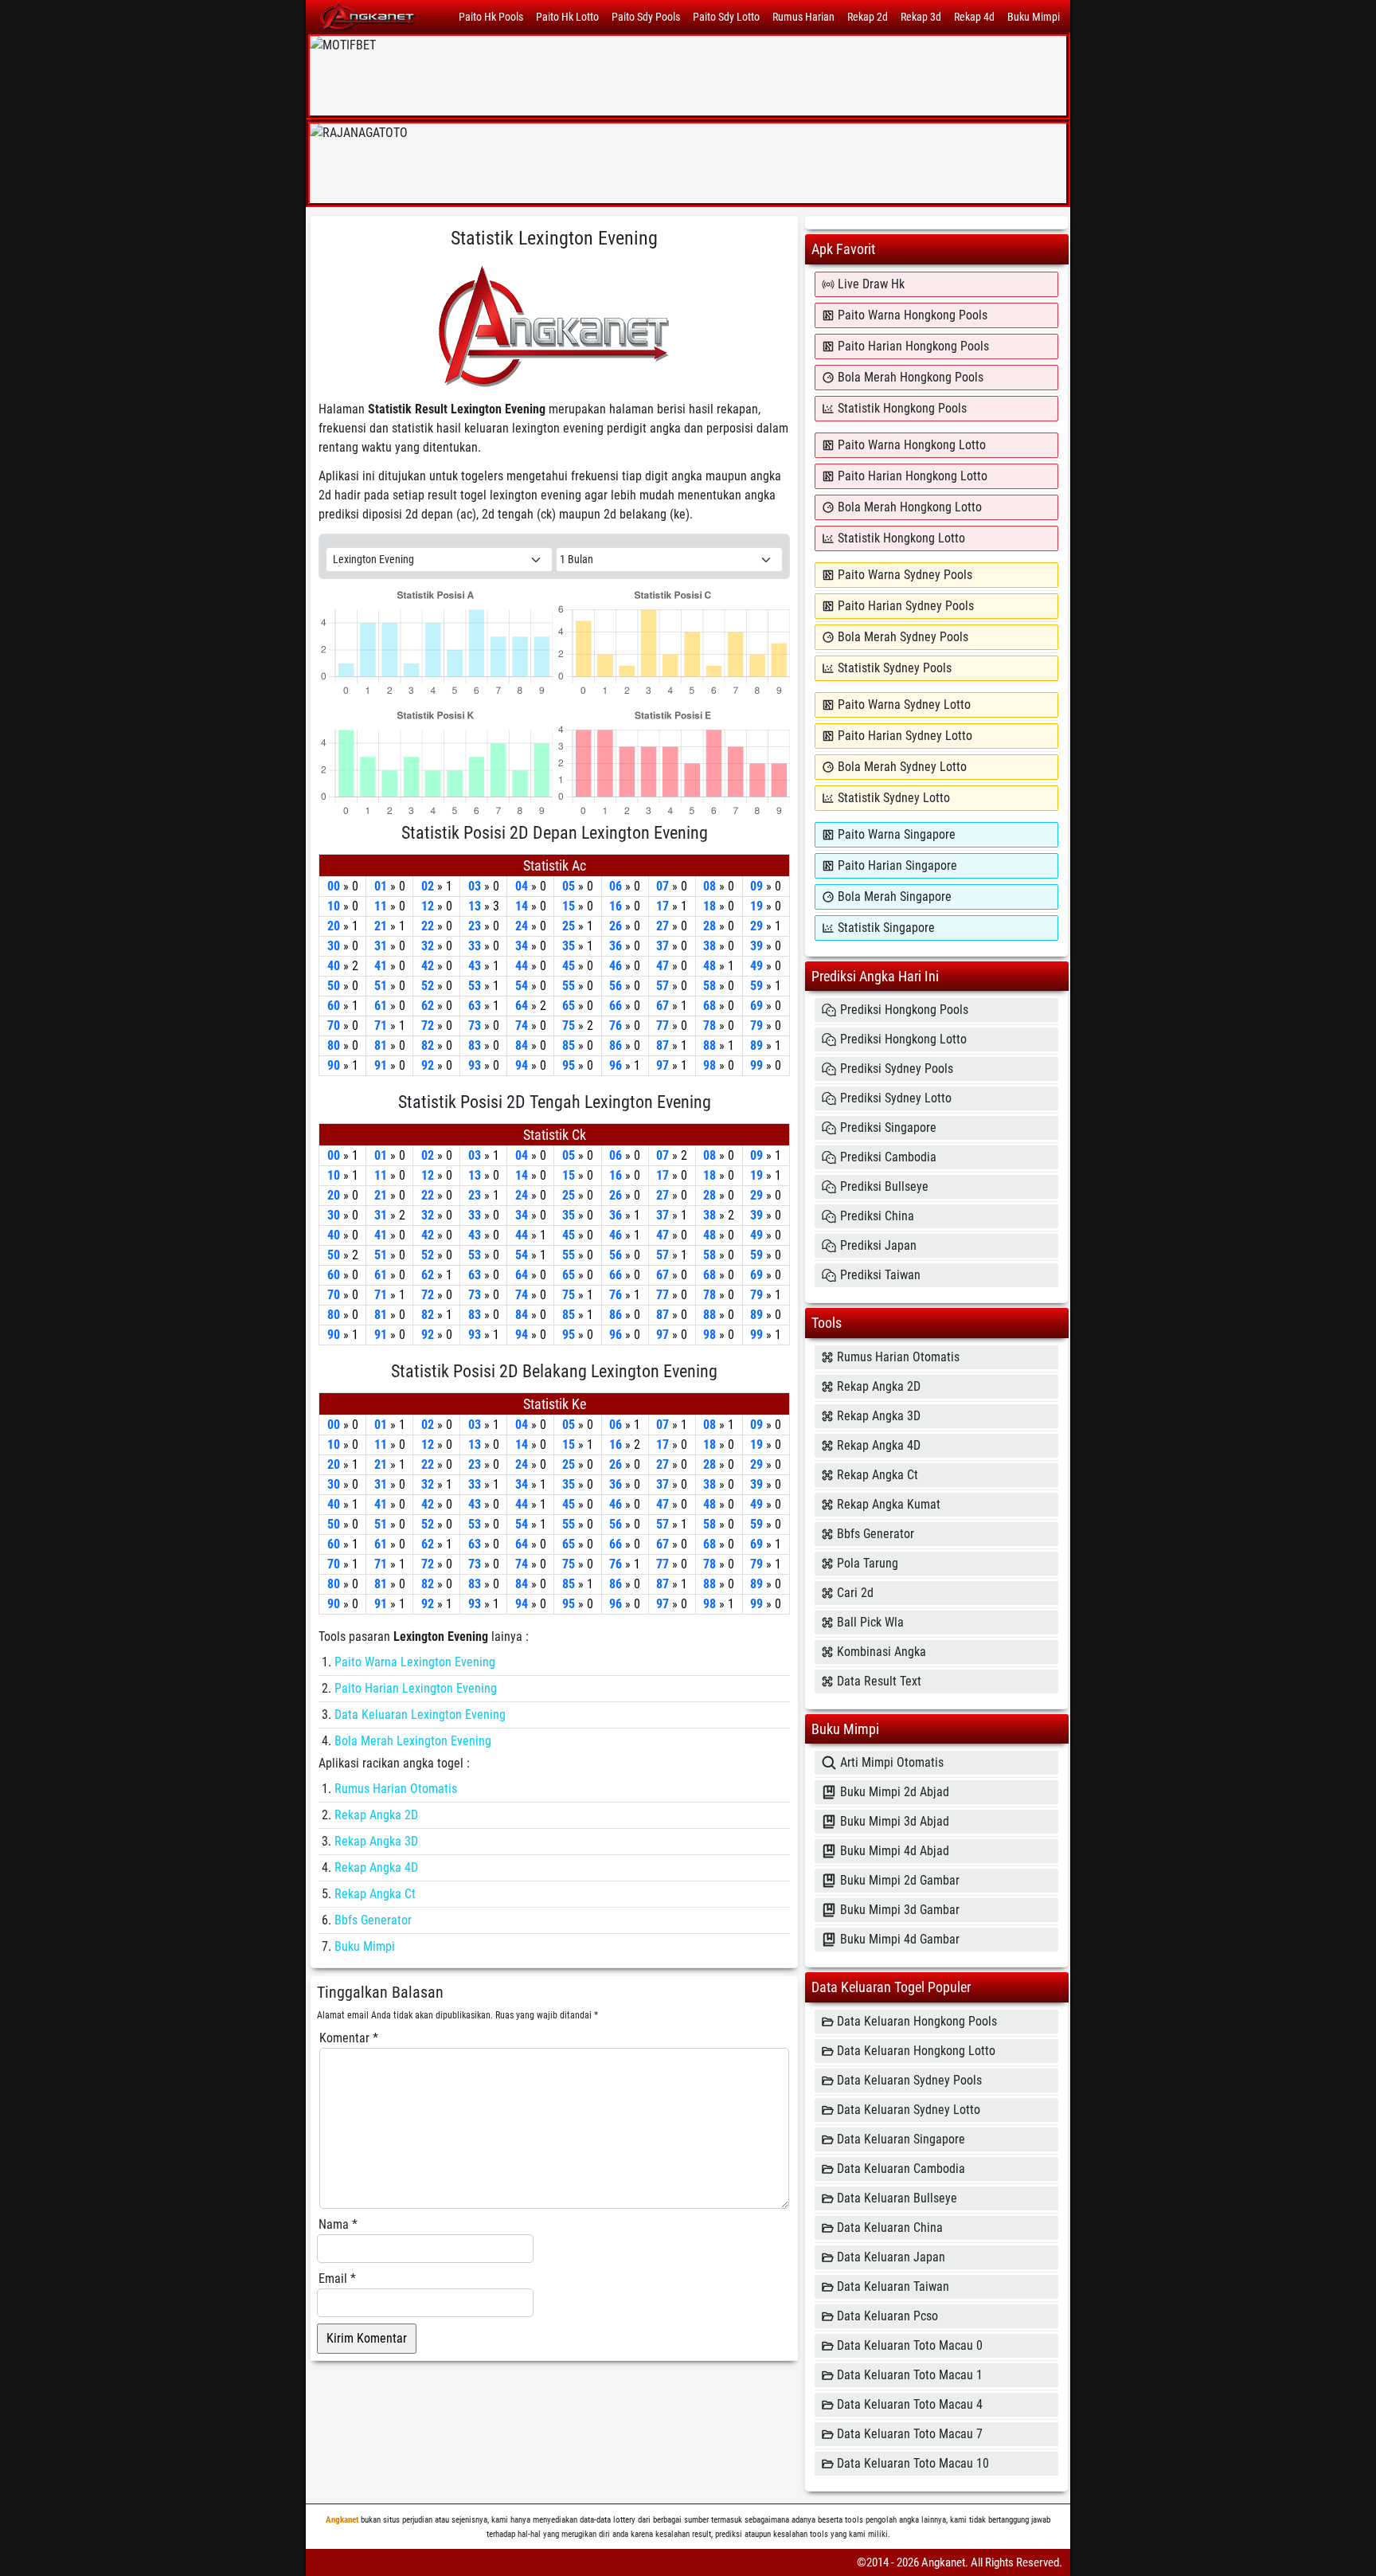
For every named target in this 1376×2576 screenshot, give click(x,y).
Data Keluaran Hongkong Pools (917, 2021)
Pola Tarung (868, 1563)
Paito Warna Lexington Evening (415, 1662)
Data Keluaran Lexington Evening (420, 1715)
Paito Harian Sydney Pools (906, 606)
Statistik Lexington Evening (554, 238)
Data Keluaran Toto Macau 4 (910, 2404)
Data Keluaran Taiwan (893, 2286)
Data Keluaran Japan (891, 2257)
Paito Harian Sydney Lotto (905, 736)
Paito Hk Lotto (567, 17)
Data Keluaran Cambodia (901, 2169)
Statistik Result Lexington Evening (457, 409)
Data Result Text (879, 1681)
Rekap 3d (921, 17)
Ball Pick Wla (870, 1622)
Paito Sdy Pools (646, 17)
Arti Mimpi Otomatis (892, 1762)
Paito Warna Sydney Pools (905, 575)
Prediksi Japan (878, 1245)
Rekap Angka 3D (376, 1841)
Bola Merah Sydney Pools (903, 637)
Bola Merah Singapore (895, 897)
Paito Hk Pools (491, 17)
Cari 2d (855, 1593)
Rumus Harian (803, 17)
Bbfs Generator (373, 1920)
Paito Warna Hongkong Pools (913, 315)
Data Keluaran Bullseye (897, 2198)
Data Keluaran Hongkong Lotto (916, 2051)
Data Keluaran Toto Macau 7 (910, 2434)
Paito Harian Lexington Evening (416, 1688)
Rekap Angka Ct (375, 1894)
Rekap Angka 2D (376, 1815)
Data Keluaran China (890, 2228)
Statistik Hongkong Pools (902, 408)
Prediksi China (877, 1216)
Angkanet (342, 2520)
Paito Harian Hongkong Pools (913, 346)
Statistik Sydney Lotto (894, 798)
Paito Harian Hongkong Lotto (913, 476)
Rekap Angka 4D (376, 1867)
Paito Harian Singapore (897, 865)
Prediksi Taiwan (880, 1275)
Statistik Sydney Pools (895, 668)
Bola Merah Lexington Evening (413, 1741)
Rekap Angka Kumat (889, 1504)
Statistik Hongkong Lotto (901, 538)
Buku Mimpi (1034, 17)
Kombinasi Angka (881, 1652)
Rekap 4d (974, 17)
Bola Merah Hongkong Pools (911, 377)
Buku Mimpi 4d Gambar (900, 1939)
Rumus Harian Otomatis (396, 1789)
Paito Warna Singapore (897, 834)
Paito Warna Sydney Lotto (904, 705)
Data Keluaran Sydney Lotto (909, 2110)
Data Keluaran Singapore (901, 2139)
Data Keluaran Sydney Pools (909, 2080)
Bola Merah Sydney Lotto (902, 767)
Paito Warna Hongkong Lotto (912, 445)
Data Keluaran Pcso (887, 2316)
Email (337, 2278)
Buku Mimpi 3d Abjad (895, 1821)
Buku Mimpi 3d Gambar (900, 1910)
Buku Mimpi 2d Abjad (895, 1792)
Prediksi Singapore (888, 1127)
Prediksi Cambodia (888, 1157)
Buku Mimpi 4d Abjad (895, 1851)
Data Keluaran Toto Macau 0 (910, 2345)
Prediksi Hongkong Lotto (903, 1039)
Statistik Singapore (886, 928)
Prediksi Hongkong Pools (904, 1010)
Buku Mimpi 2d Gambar (900, 1880)
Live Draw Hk (871, 284)
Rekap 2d (868, 17)
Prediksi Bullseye (884, 1186)
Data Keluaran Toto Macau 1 (910, 2375)
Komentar (349, 2038)
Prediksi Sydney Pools (897, 1069)
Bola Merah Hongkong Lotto (910, 507)
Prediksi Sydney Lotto (896, 1098)
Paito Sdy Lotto (726, 17)
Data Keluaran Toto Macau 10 (913, 2463)
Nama (338, 2224)
